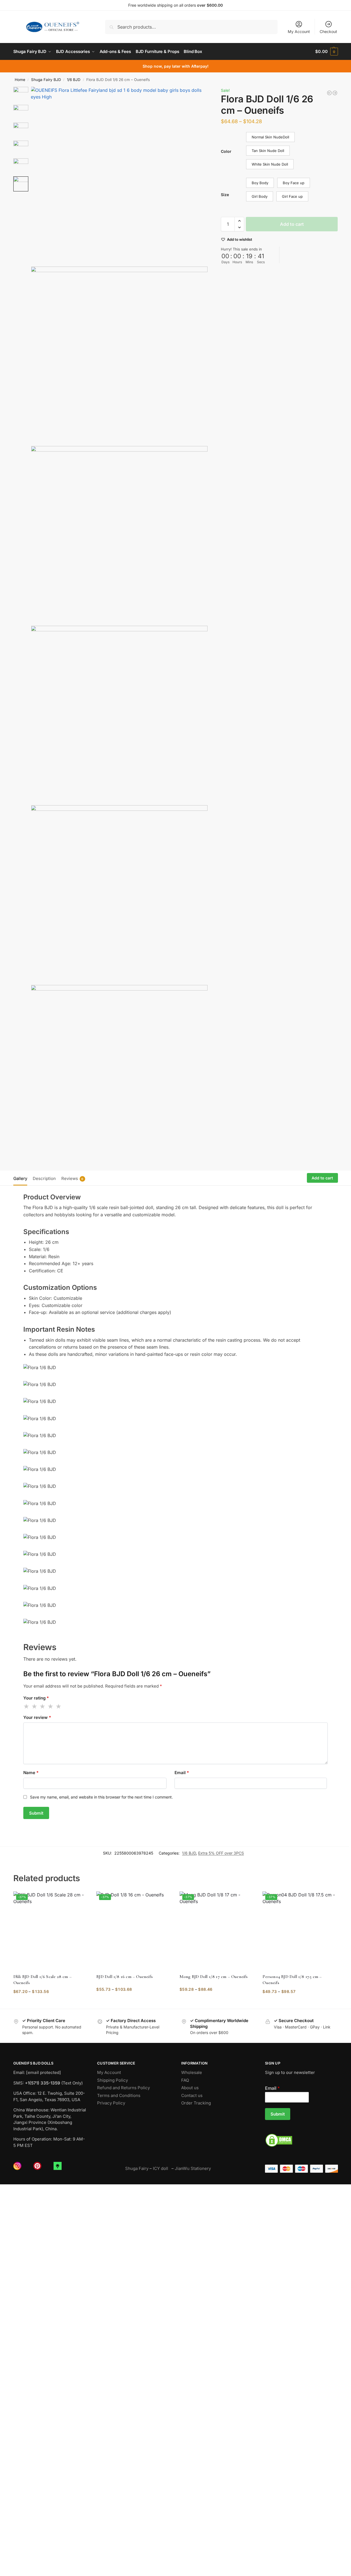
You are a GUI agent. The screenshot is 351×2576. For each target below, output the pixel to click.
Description (44, 1178)
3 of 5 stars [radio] (43, 1706)
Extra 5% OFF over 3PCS (221, 1853)
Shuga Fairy (137, 2168)
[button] (326, 52)
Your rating (36, 1698)
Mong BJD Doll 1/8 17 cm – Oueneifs (214, 1977)
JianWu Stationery (193, 2168)
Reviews (72, 1178)
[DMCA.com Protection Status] (301, 2140)
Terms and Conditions (119, 2095)
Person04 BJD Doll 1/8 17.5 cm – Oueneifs (292, 1980)
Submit (278, 2114)
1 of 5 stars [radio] (27, 1706)
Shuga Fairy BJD (46, 80)
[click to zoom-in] (119, 175)
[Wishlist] (80, 1900)
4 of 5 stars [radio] (51, 1706)
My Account (299, 31)
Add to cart (292, 224)
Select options (51, 2003)
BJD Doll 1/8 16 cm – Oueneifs (124, 1977)
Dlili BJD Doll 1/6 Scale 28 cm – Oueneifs (42, 1980)
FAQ (185, 2080)
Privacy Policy (111, 2103)
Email (182, 1773)
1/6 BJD (74, 80)
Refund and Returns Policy (123, 2088)
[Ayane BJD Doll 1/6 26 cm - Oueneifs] (335, 93)
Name (31, 1773)
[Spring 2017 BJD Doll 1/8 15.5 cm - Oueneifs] (329, 93)
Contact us (192, 2095)
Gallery (20, 1178)
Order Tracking (196, 2103)
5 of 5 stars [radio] (59, 1706)
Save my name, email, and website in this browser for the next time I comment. (101, 1797)
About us (190, 2088)
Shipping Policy (113, 2080)
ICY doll (162, 2168)
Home (20, 80)
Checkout (328, 31)
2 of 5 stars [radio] (35, 1706)
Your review (37, 1717)
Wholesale (192, 2072)
